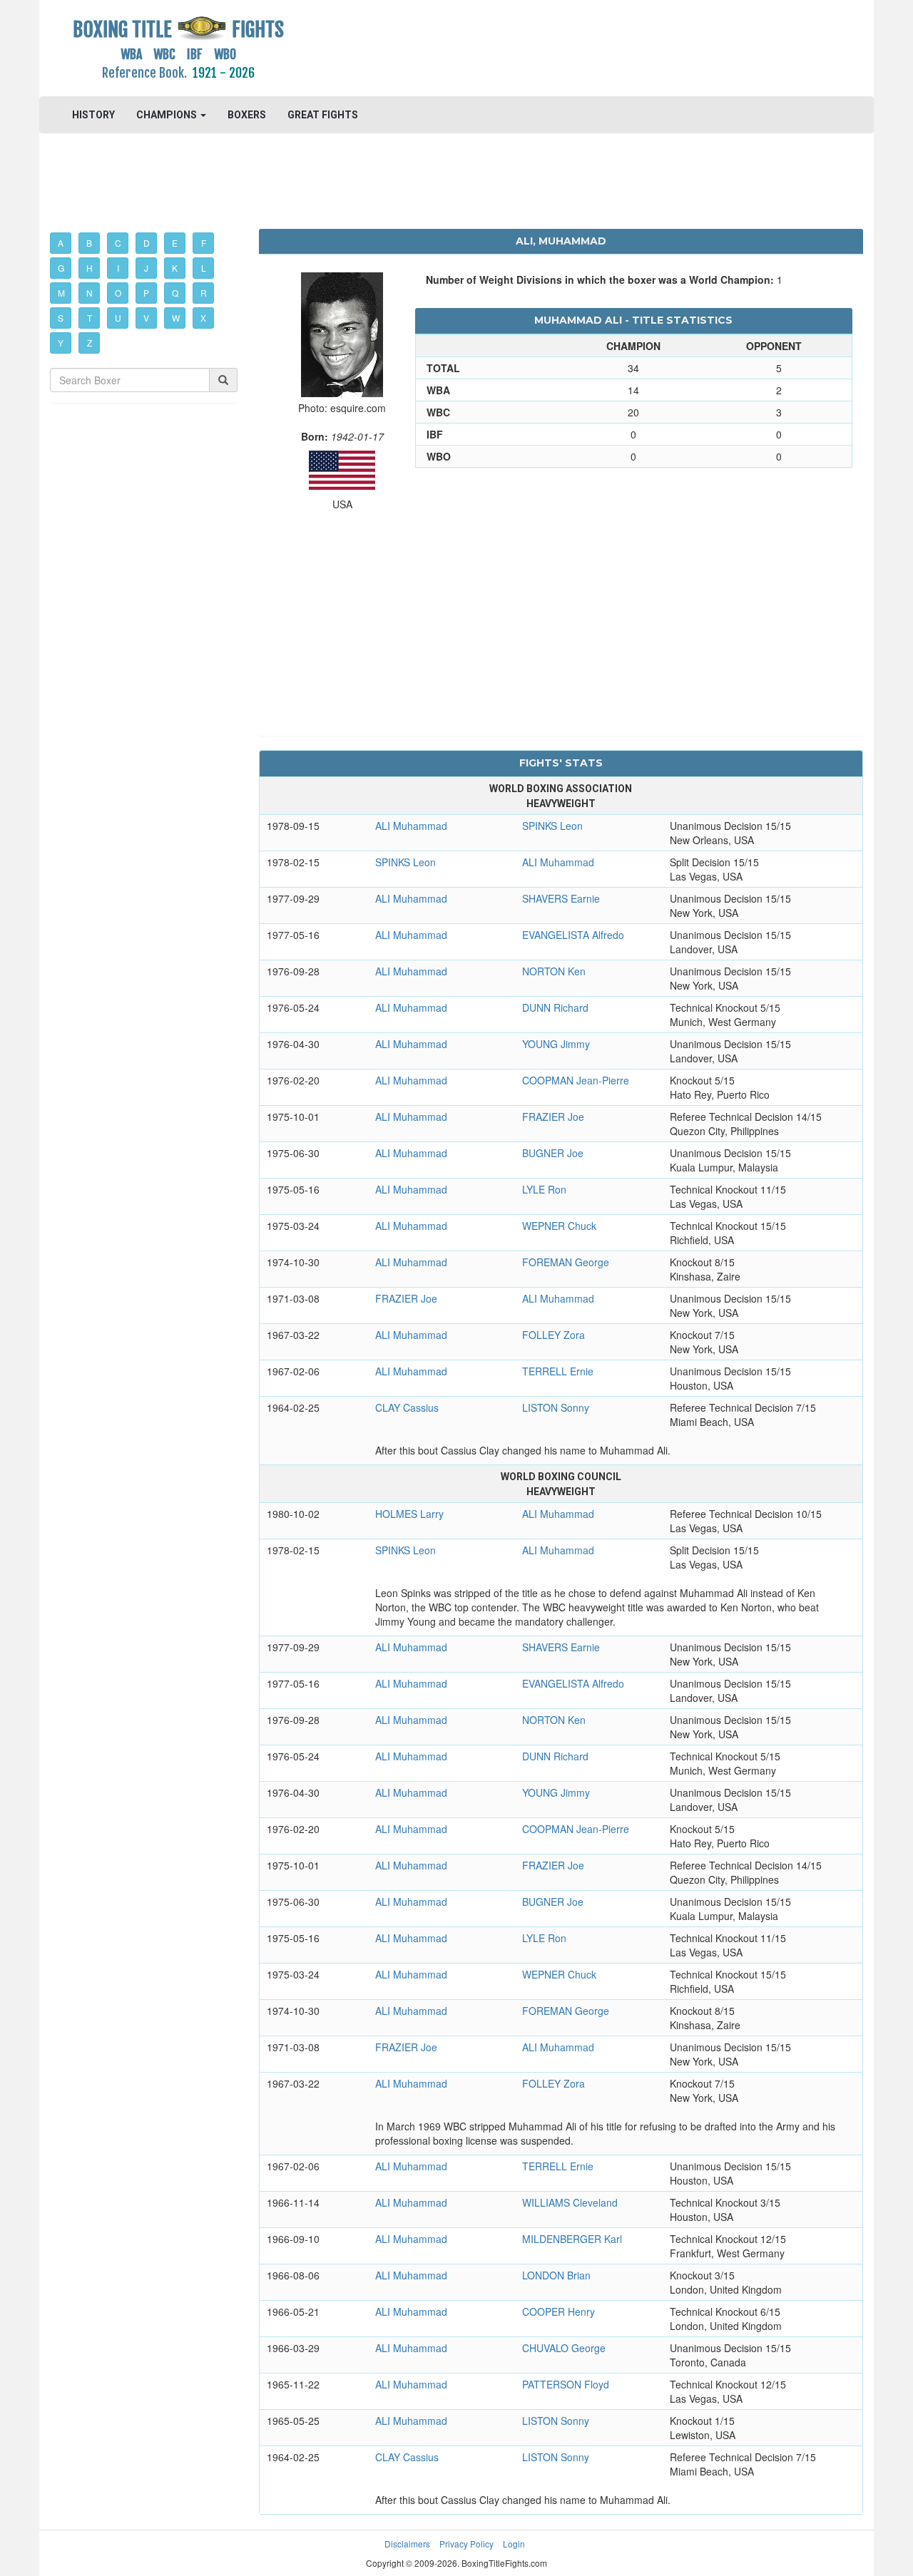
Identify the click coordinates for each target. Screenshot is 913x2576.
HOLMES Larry (409, 1514)
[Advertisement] (561, 46)
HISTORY (93, 115)
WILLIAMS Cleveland (570, 2202)
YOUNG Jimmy (556, 1044)
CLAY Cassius (407, 1407)
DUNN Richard (555, 1007)
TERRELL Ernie (558, 1371)
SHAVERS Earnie (561, 898)
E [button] (175, 243)
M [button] (61, 293)
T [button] (90, 318)
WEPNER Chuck (559, 1226)
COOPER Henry (558, 2311)
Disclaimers (407, 2544)
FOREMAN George (566, 1262)
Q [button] (175, 293)
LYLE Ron (544, 1189)
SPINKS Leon (552, 826)
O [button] (118, 293)
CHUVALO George (564, 2348)
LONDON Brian (556, 2275)
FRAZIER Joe (553, 1117)
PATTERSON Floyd (566, 2384)
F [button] (204, 243)
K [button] (175, 268)
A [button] (61, 243)
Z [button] (90, 343)
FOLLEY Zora (554, 1335)
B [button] (89, 243)
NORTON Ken (554, 971)
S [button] (61, 318)
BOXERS (247, 115)
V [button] (146, 318)
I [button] (118, 268)
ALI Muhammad (411, 826)
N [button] (90, 293)
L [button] (204, 268)
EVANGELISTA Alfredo (573, 935)
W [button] (176, 318)
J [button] (146, 268)
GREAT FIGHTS (323, 115)
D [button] (147, 243)
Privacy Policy (466, 2544)
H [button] (90, 268)
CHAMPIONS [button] (168, 115)
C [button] (118, 243)
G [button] (61, 268)
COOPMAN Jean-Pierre (576, 1080)
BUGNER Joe (553, 1153)
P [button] (146, 293)
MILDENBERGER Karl (572, 2239)
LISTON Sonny (556, 1407)
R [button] (204, 293)
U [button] (118, 318)
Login (514, 2544)
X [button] (203, 318)
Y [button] (61, 343)
